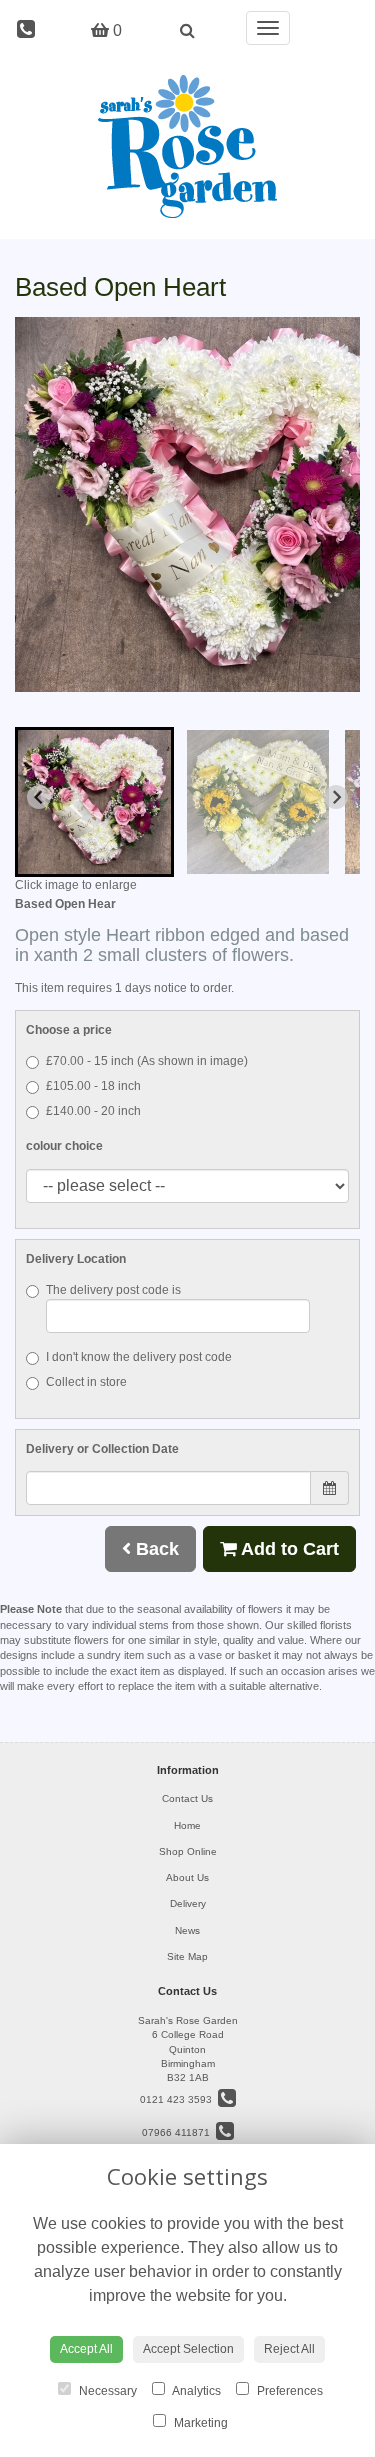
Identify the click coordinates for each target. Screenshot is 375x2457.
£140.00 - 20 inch (93, 1111)
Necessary (106, 2391)
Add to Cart (288, 1549)
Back (155, 1549)
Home (187, 1825)
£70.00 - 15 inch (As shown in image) (147, 1061)
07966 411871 (179, 2132)
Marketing (199, 2423)
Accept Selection (188, 2349)
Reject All (289, 2349)
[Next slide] (336, 797)
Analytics (195, 2391)
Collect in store (86, 1382)
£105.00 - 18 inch (93, 1086)
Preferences (288, 2391)
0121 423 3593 (179, 2099)
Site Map (187, 1956)
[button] (94, 802)
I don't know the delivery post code (139, 1357)
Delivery (188, 1903)
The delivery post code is (113, 1290)
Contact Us (187, 1798)
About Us (187, 1877)
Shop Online (188, 1851)
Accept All (86, 2349)
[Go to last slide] (39, 797)
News (187, 1930)
